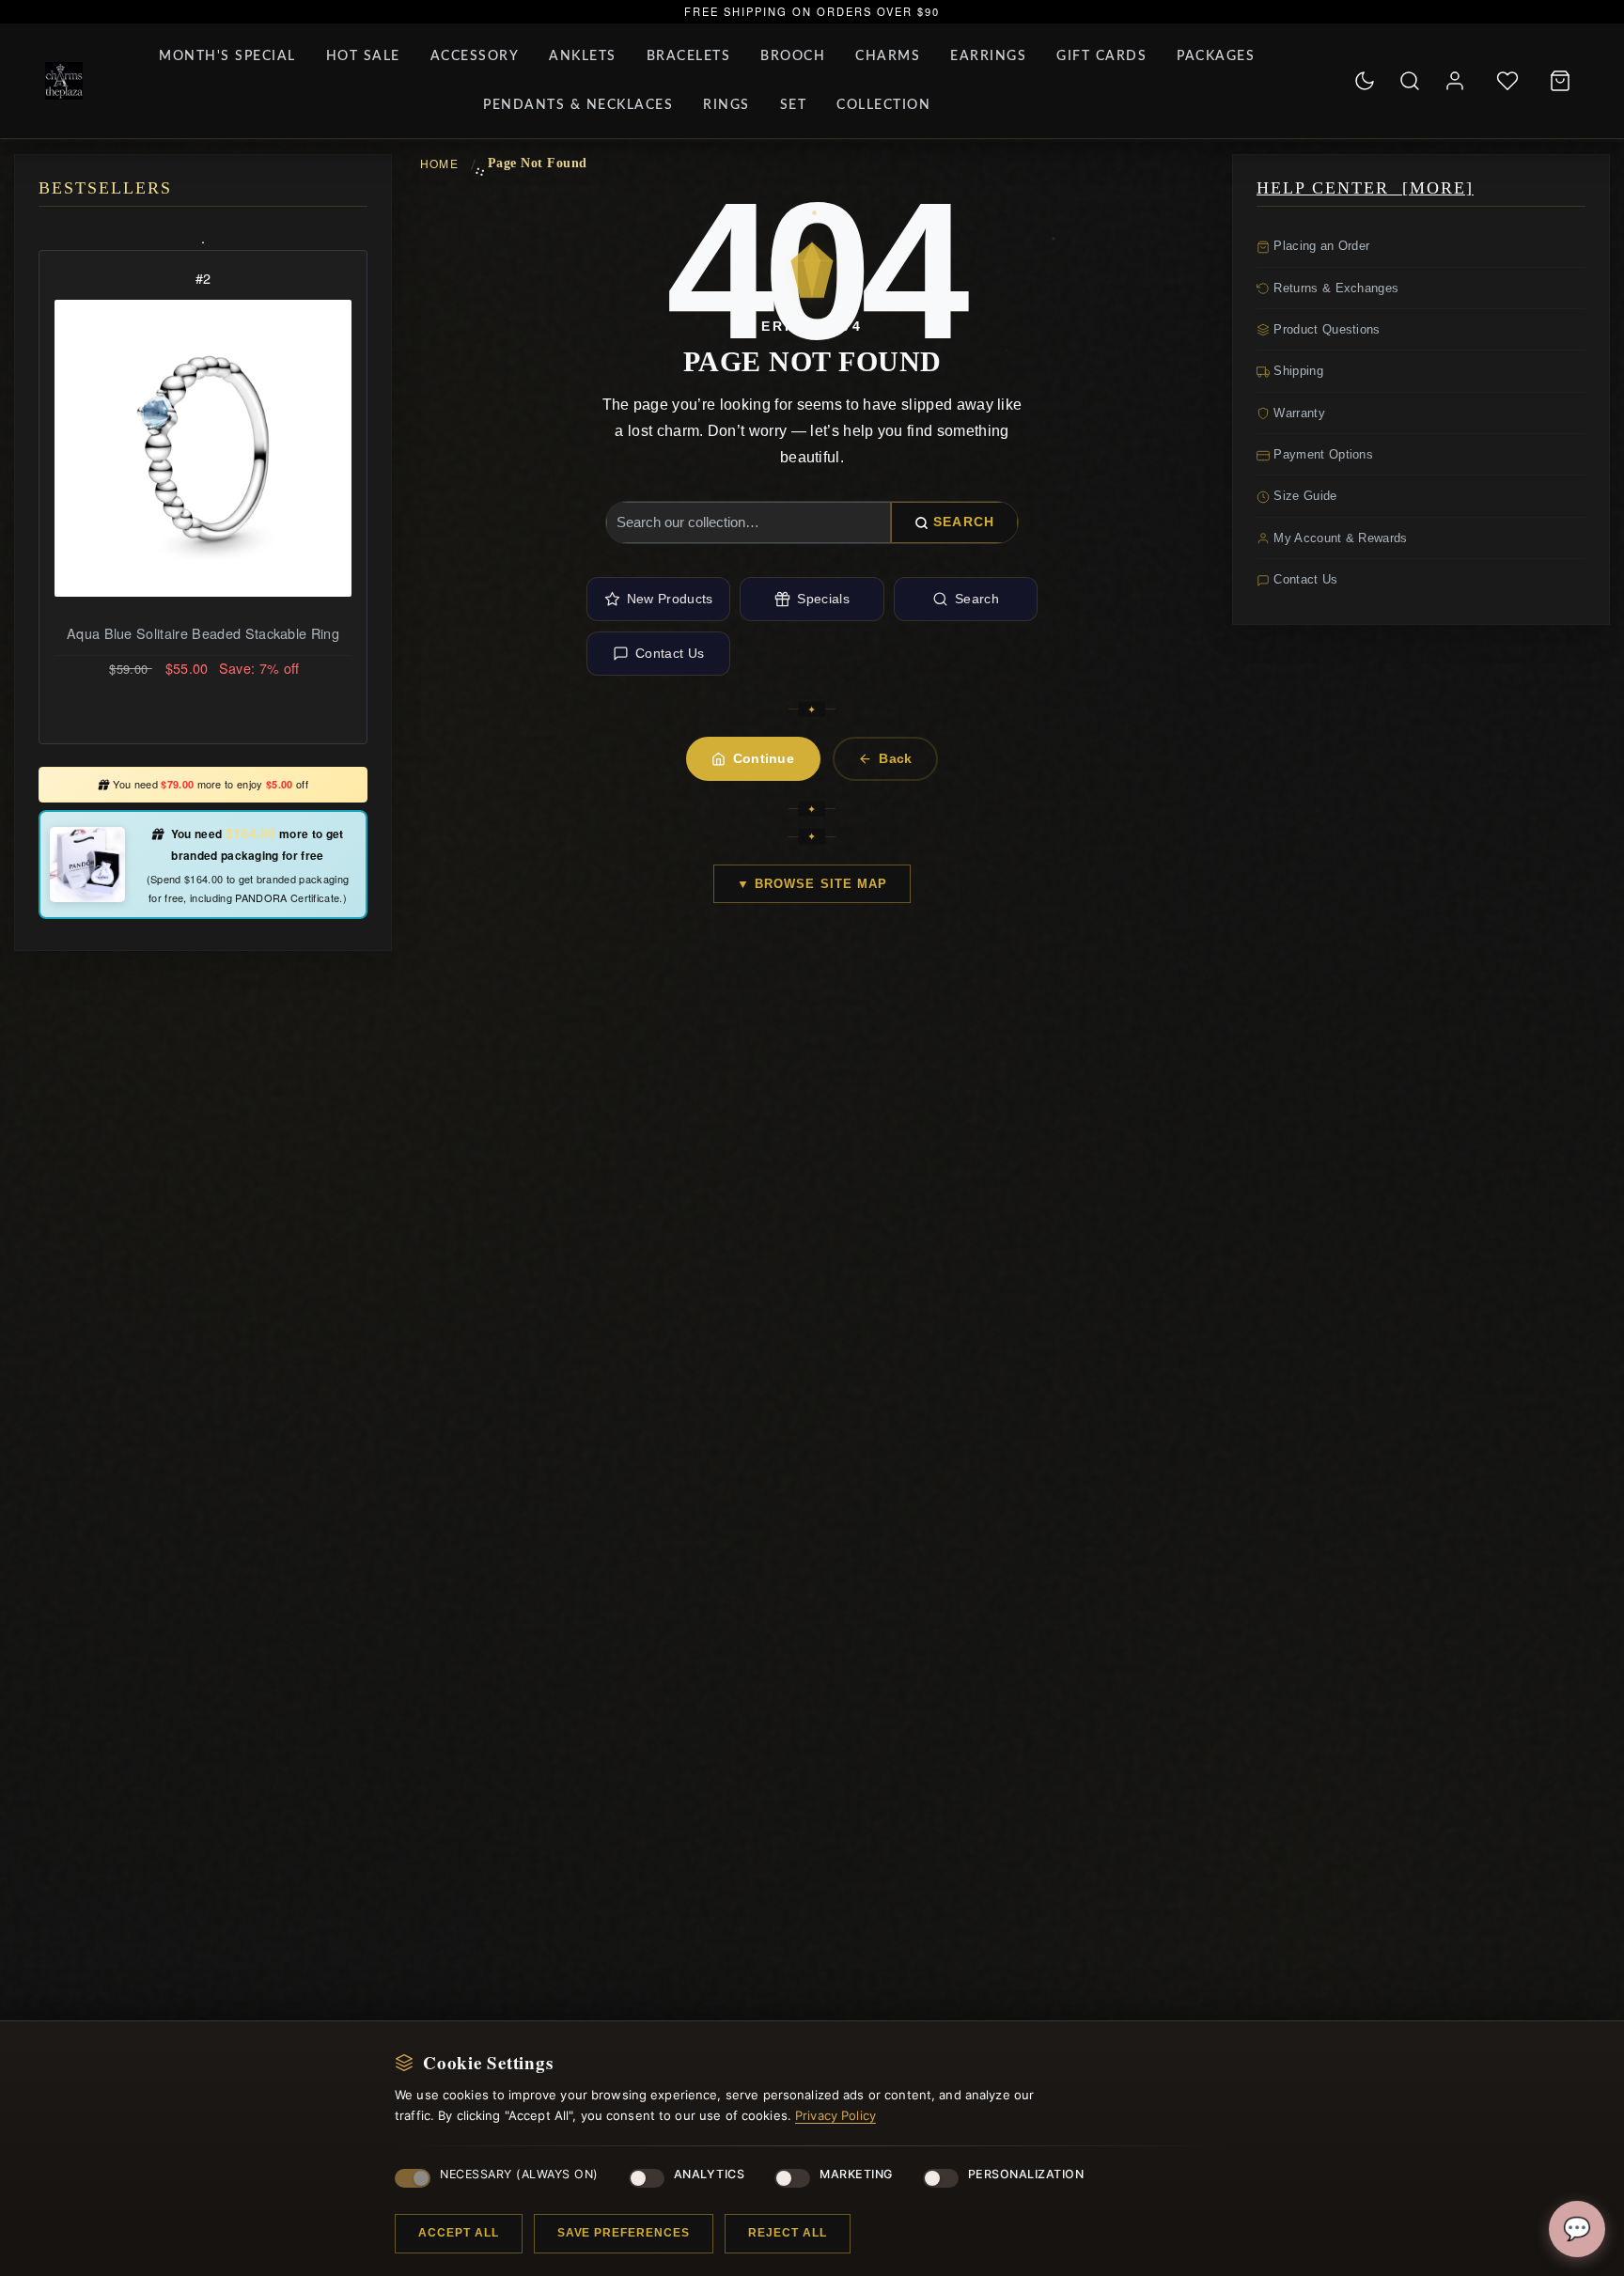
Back (895, 758)
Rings (726, 105)
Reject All (788, 2233)
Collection (883, 105)
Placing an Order (1319, 246)
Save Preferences (624, 2233)
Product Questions (1325, 329)
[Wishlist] (1507, 81)
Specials (823, 599)
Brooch (793, 56)
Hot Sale (363, 56)
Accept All (459, 2233)
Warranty (1297, 413)
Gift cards (1101, 56)
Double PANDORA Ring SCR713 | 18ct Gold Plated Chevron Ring (203, 645)
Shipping (1296, 371)
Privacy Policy (835, 2115)
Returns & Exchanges (1334, 288)
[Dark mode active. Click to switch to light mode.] (1365, 81)
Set (794, 105)
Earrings (988, 56)
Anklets (583, 56)
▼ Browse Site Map (812, 884)
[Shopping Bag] (1560, 81)
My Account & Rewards (1339, 538)
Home (439, 163)
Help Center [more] (1365, 188)
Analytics (710, 2174)
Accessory (475, 56)
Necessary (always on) (519, 2174)
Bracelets (689, 56)
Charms (888, 56)
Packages (1216, 56)
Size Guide (1304, 496)
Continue (764, 758)
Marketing (856, 2174)
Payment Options (1321, 454)
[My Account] (1455, 81)
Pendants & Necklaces (578, 105)
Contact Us (670, 653)
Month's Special (227, 56)
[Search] (1410, 81)
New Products (670, 599)
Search (964, 522)
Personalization (1026, 2174)
